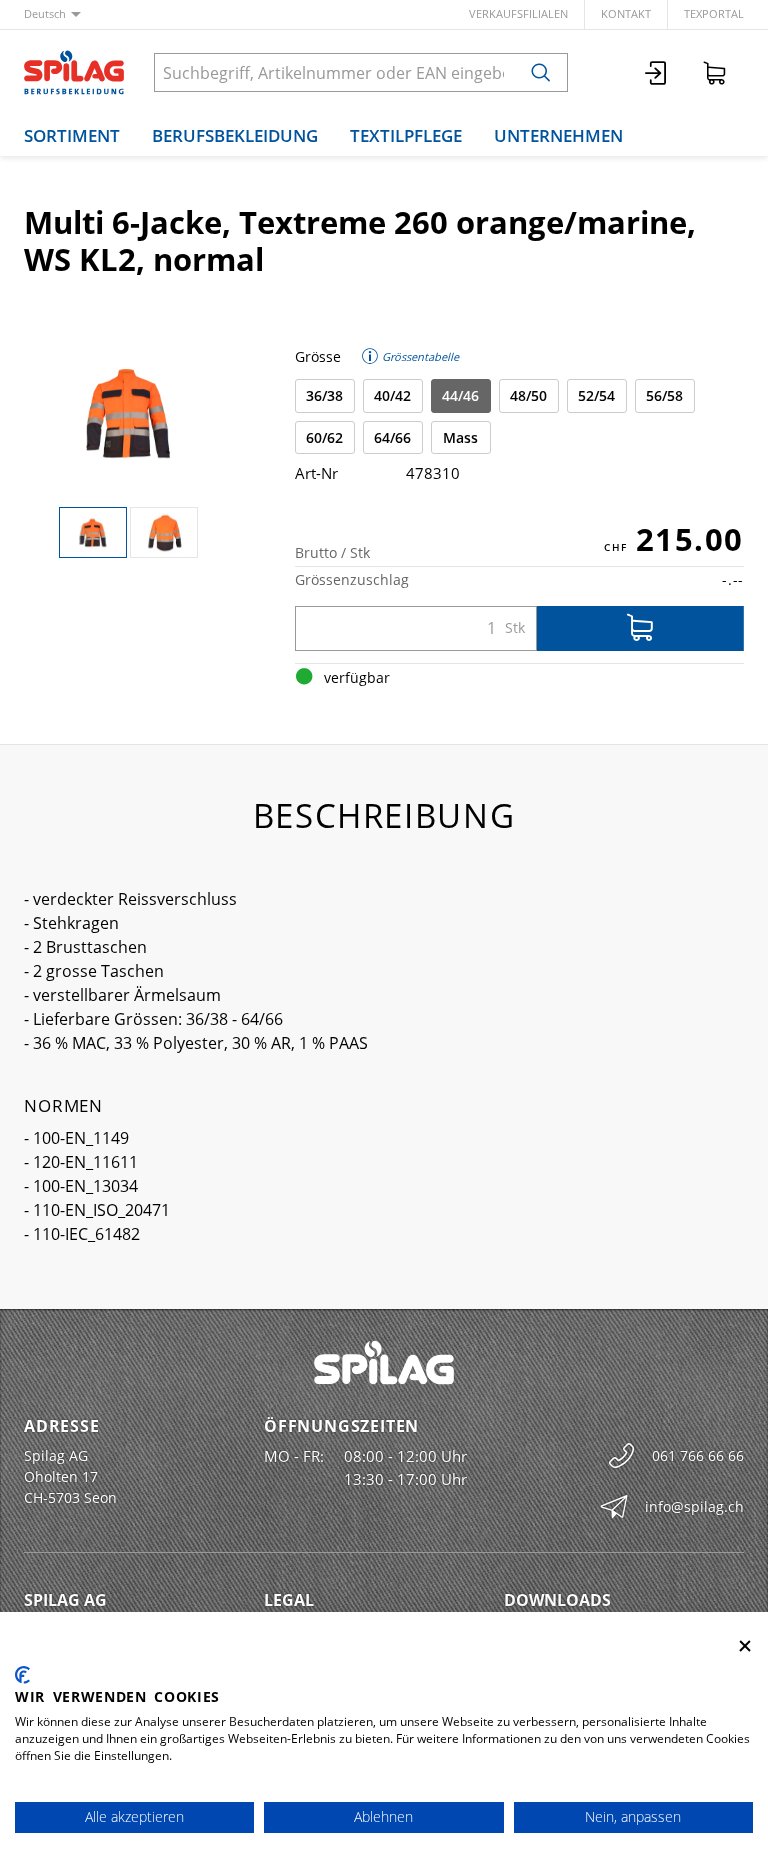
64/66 (392, 437)
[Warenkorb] (715, 72)
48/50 (528, 395)
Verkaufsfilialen (518, 13)
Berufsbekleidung (235, 135)
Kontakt (626, 13)
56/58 (664, 395)
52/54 (596, 395)
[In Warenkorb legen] (640, 628)
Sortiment (72, 135)
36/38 (324, 395)
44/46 (460, 395)
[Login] (657, 72)
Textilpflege (406, 135)
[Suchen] (541, 72)
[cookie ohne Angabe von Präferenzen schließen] (745, 1646)
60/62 (324, 437)
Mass (460, 437)
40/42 (392, 395)
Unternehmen (558, 135)
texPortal (714, 13)
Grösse (318, 356)
